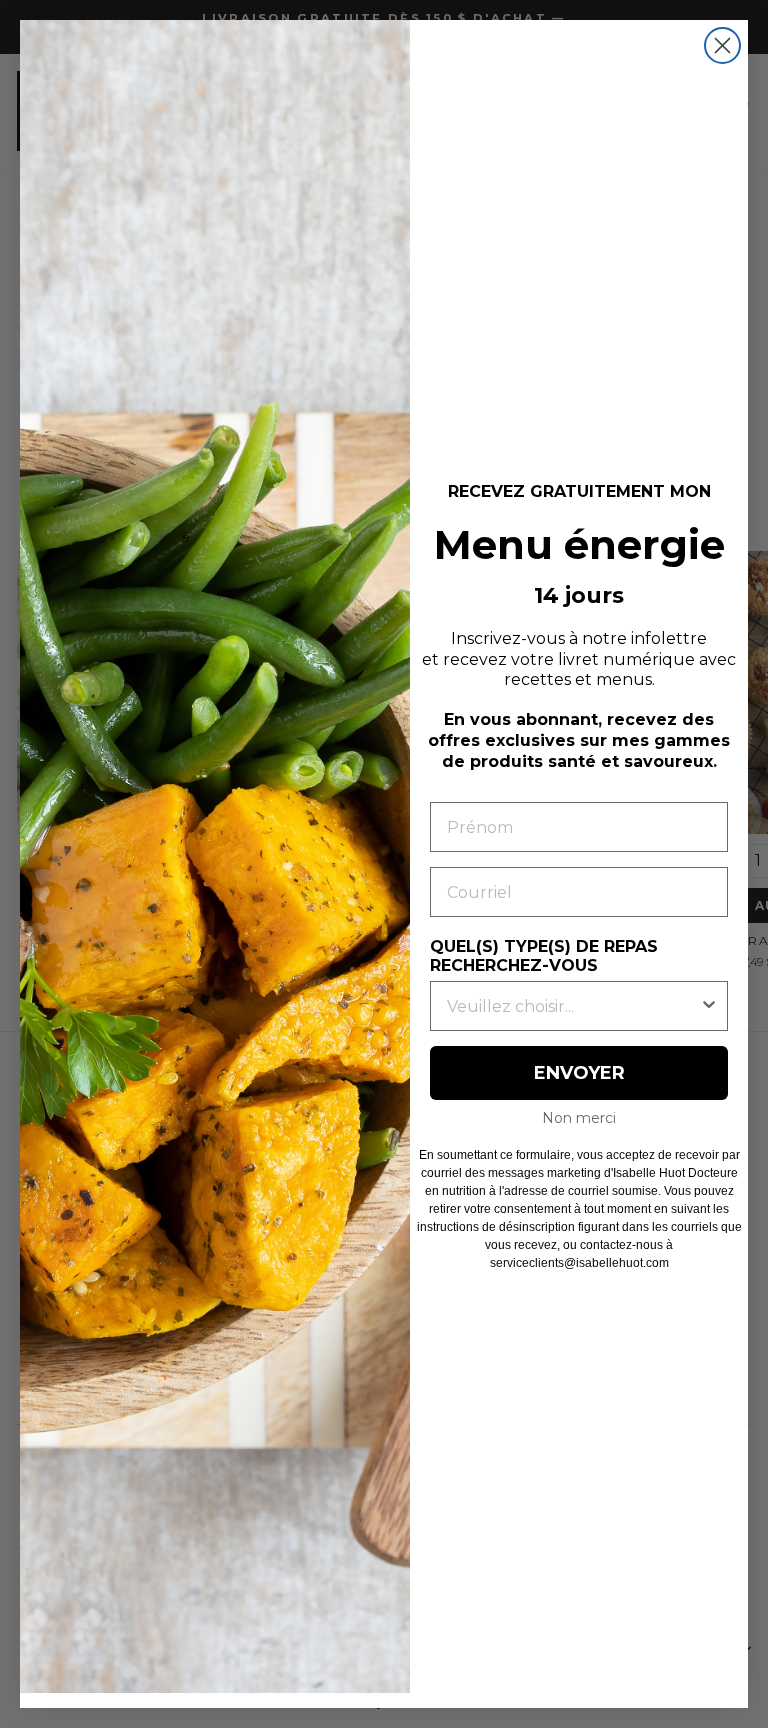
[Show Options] (709, 1006)
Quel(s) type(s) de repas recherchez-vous (544, 956)
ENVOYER (579, 1073)
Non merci (579, 1118)
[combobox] (573, 1006)
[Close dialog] (722, 45)
